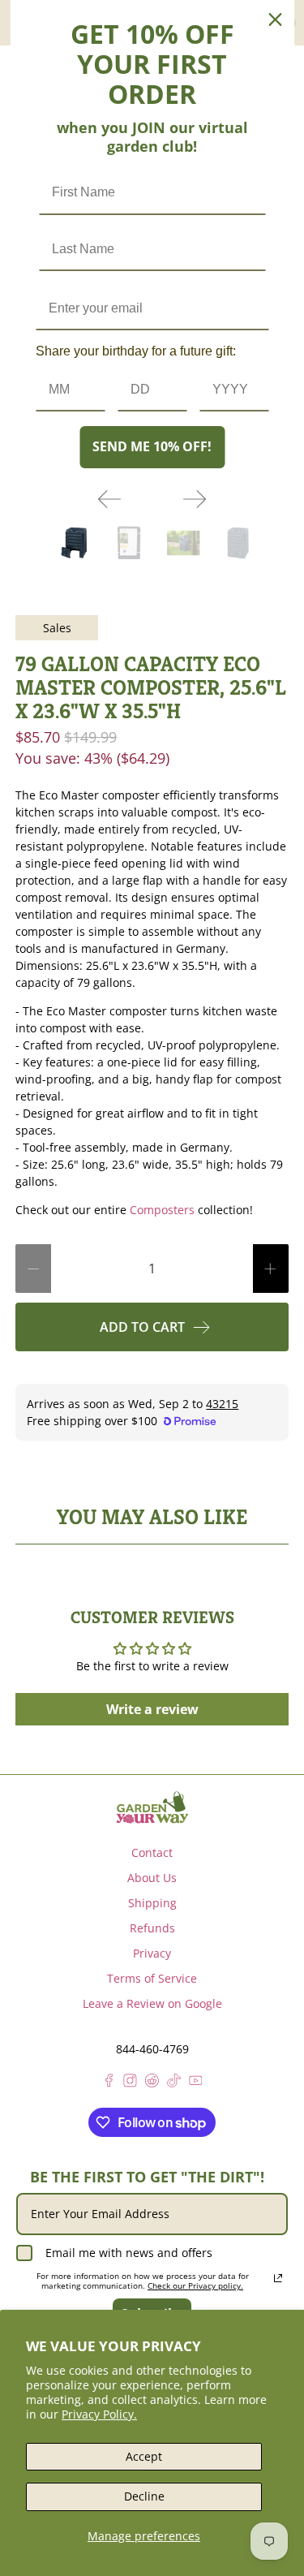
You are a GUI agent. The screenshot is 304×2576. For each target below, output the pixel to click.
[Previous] (109, 499)
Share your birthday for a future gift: (136, 351)
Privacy (152, 1953)
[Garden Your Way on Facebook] (109, 2083)
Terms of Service (152, 1978)
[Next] (195, 499)
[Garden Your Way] (152, 1807)
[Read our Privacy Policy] (278, 2278)
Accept (144, 2456)
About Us (152, 1878)
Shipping (152, 1903)
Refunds (152, 1928)
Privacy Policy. (99, 2414)
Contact (152, 1852)
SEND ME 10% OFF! (152, 446)
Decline (144, 2496)
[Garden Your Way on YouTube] (196, 2083)
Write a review (152, 1709)
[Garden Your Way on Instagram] (130, 2083)
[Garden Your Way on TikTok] (174, 2083)
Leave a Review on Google (152, 2003)
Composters (162, 1210)
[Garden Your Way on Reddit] (152, 2083)
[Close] (275, 19)
